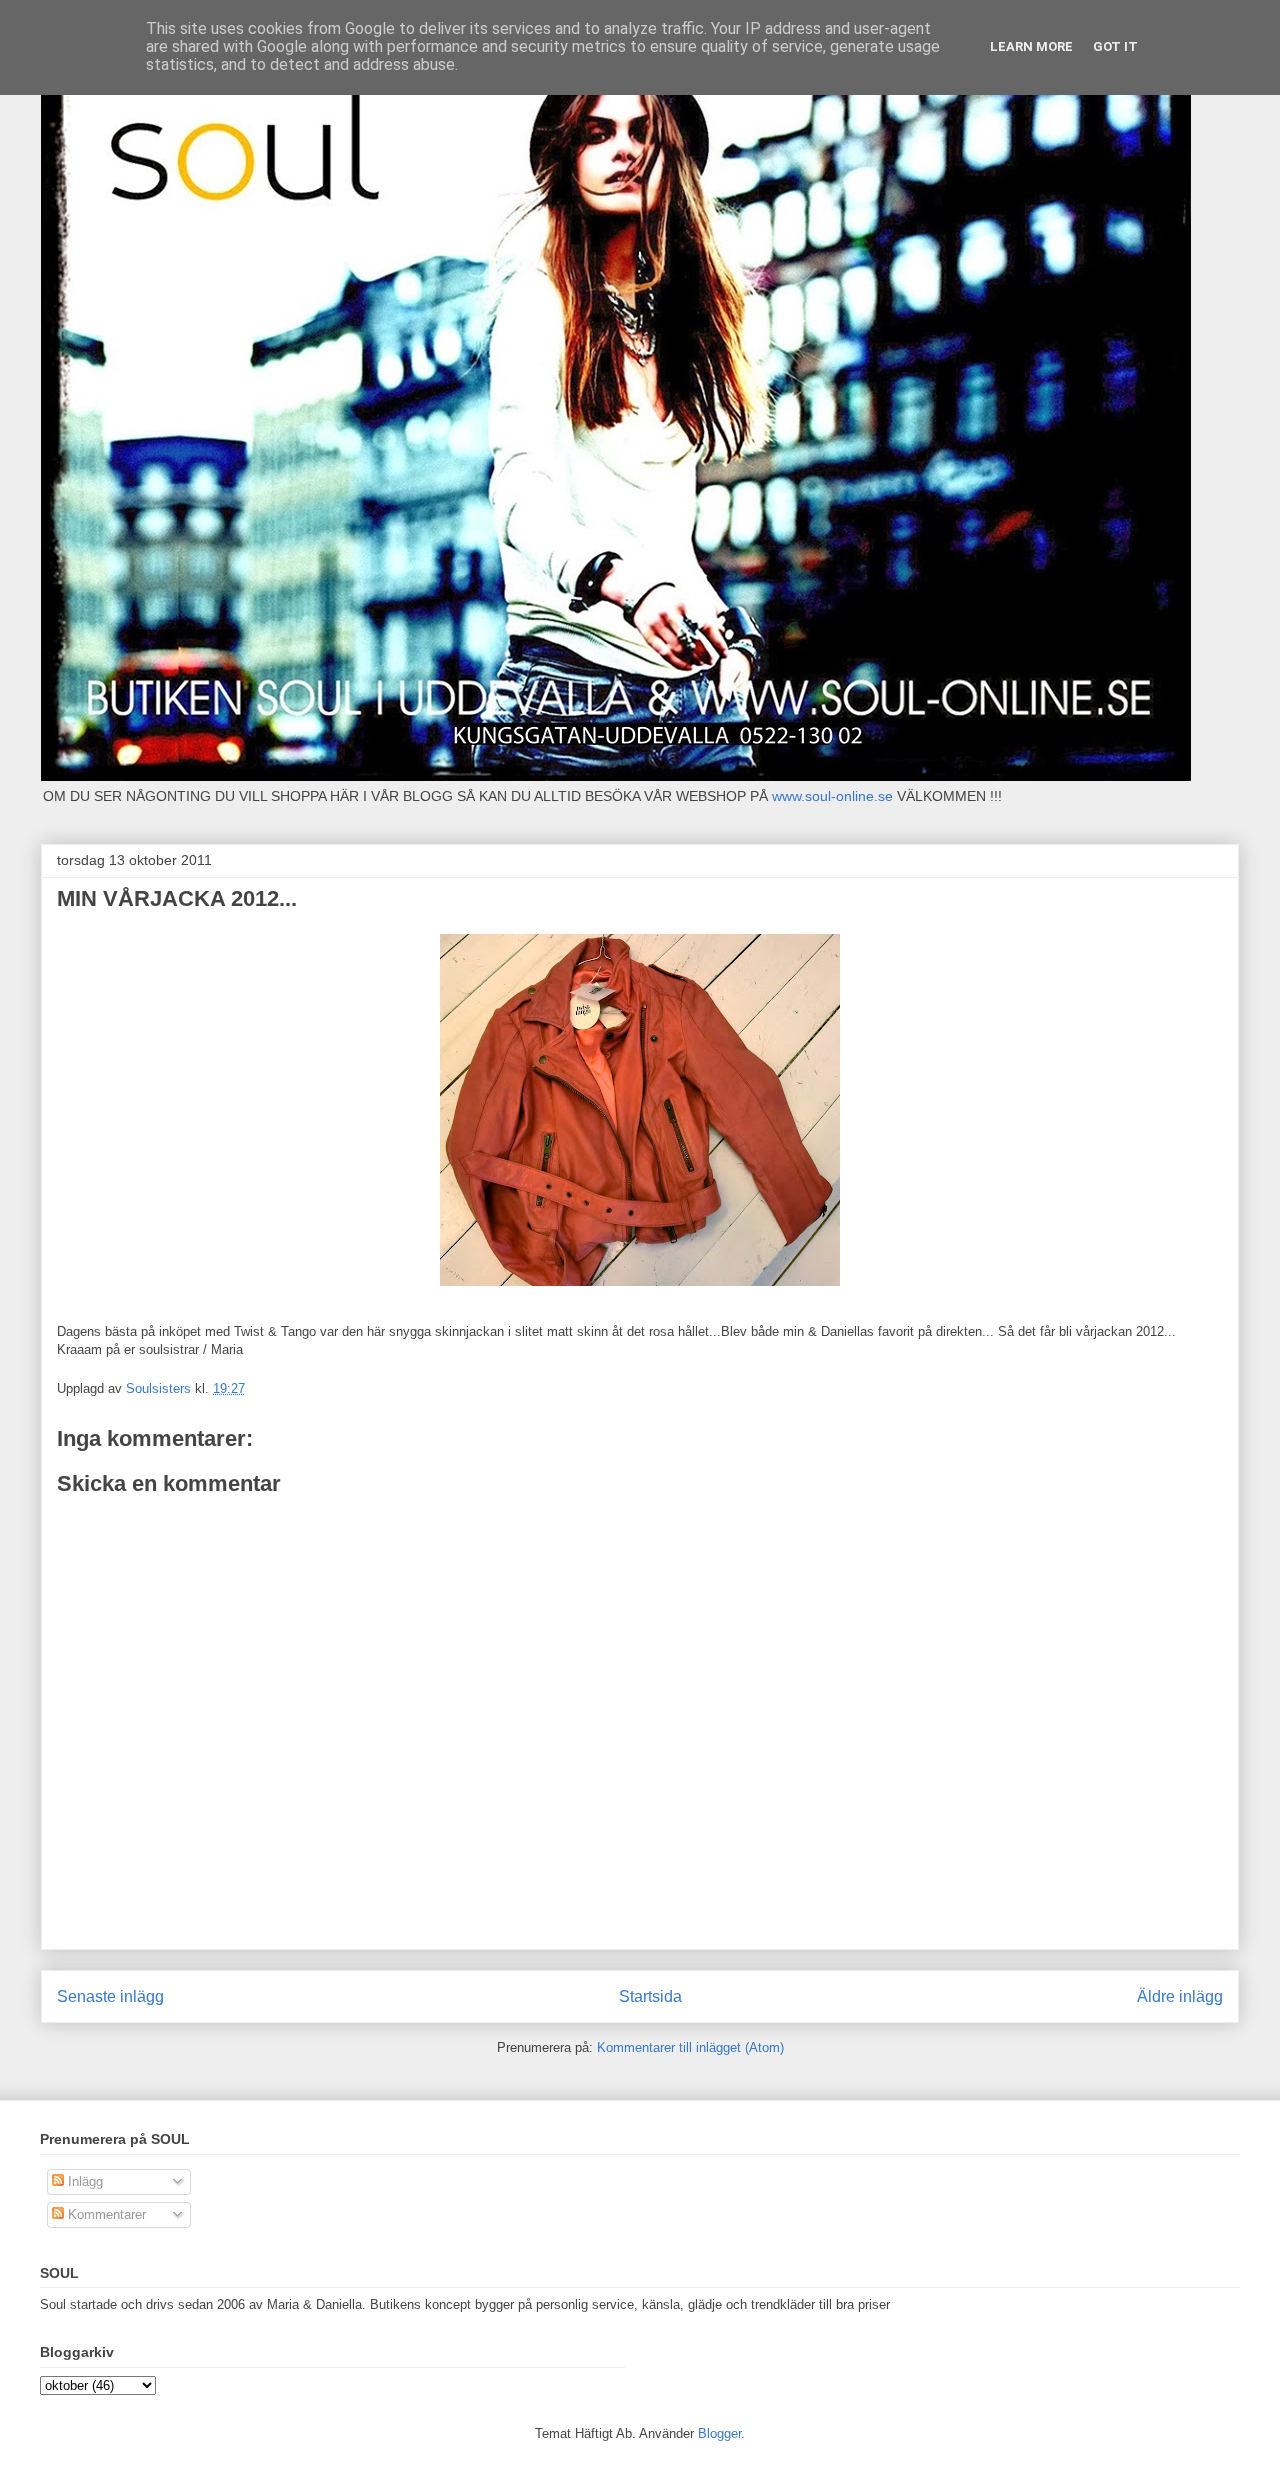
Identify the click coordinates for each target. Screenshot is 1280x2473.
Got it (1115, 46)
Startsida (650, 1996)
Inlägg (83, 2181)
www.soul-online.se (832, 796)
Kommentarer (105, 2214)
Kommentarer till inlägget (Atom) (690, 2047)
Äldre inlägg (1180, 1996)
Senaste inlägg (110, 1996)
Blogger (719, 2433)
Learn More (1031, 46)
